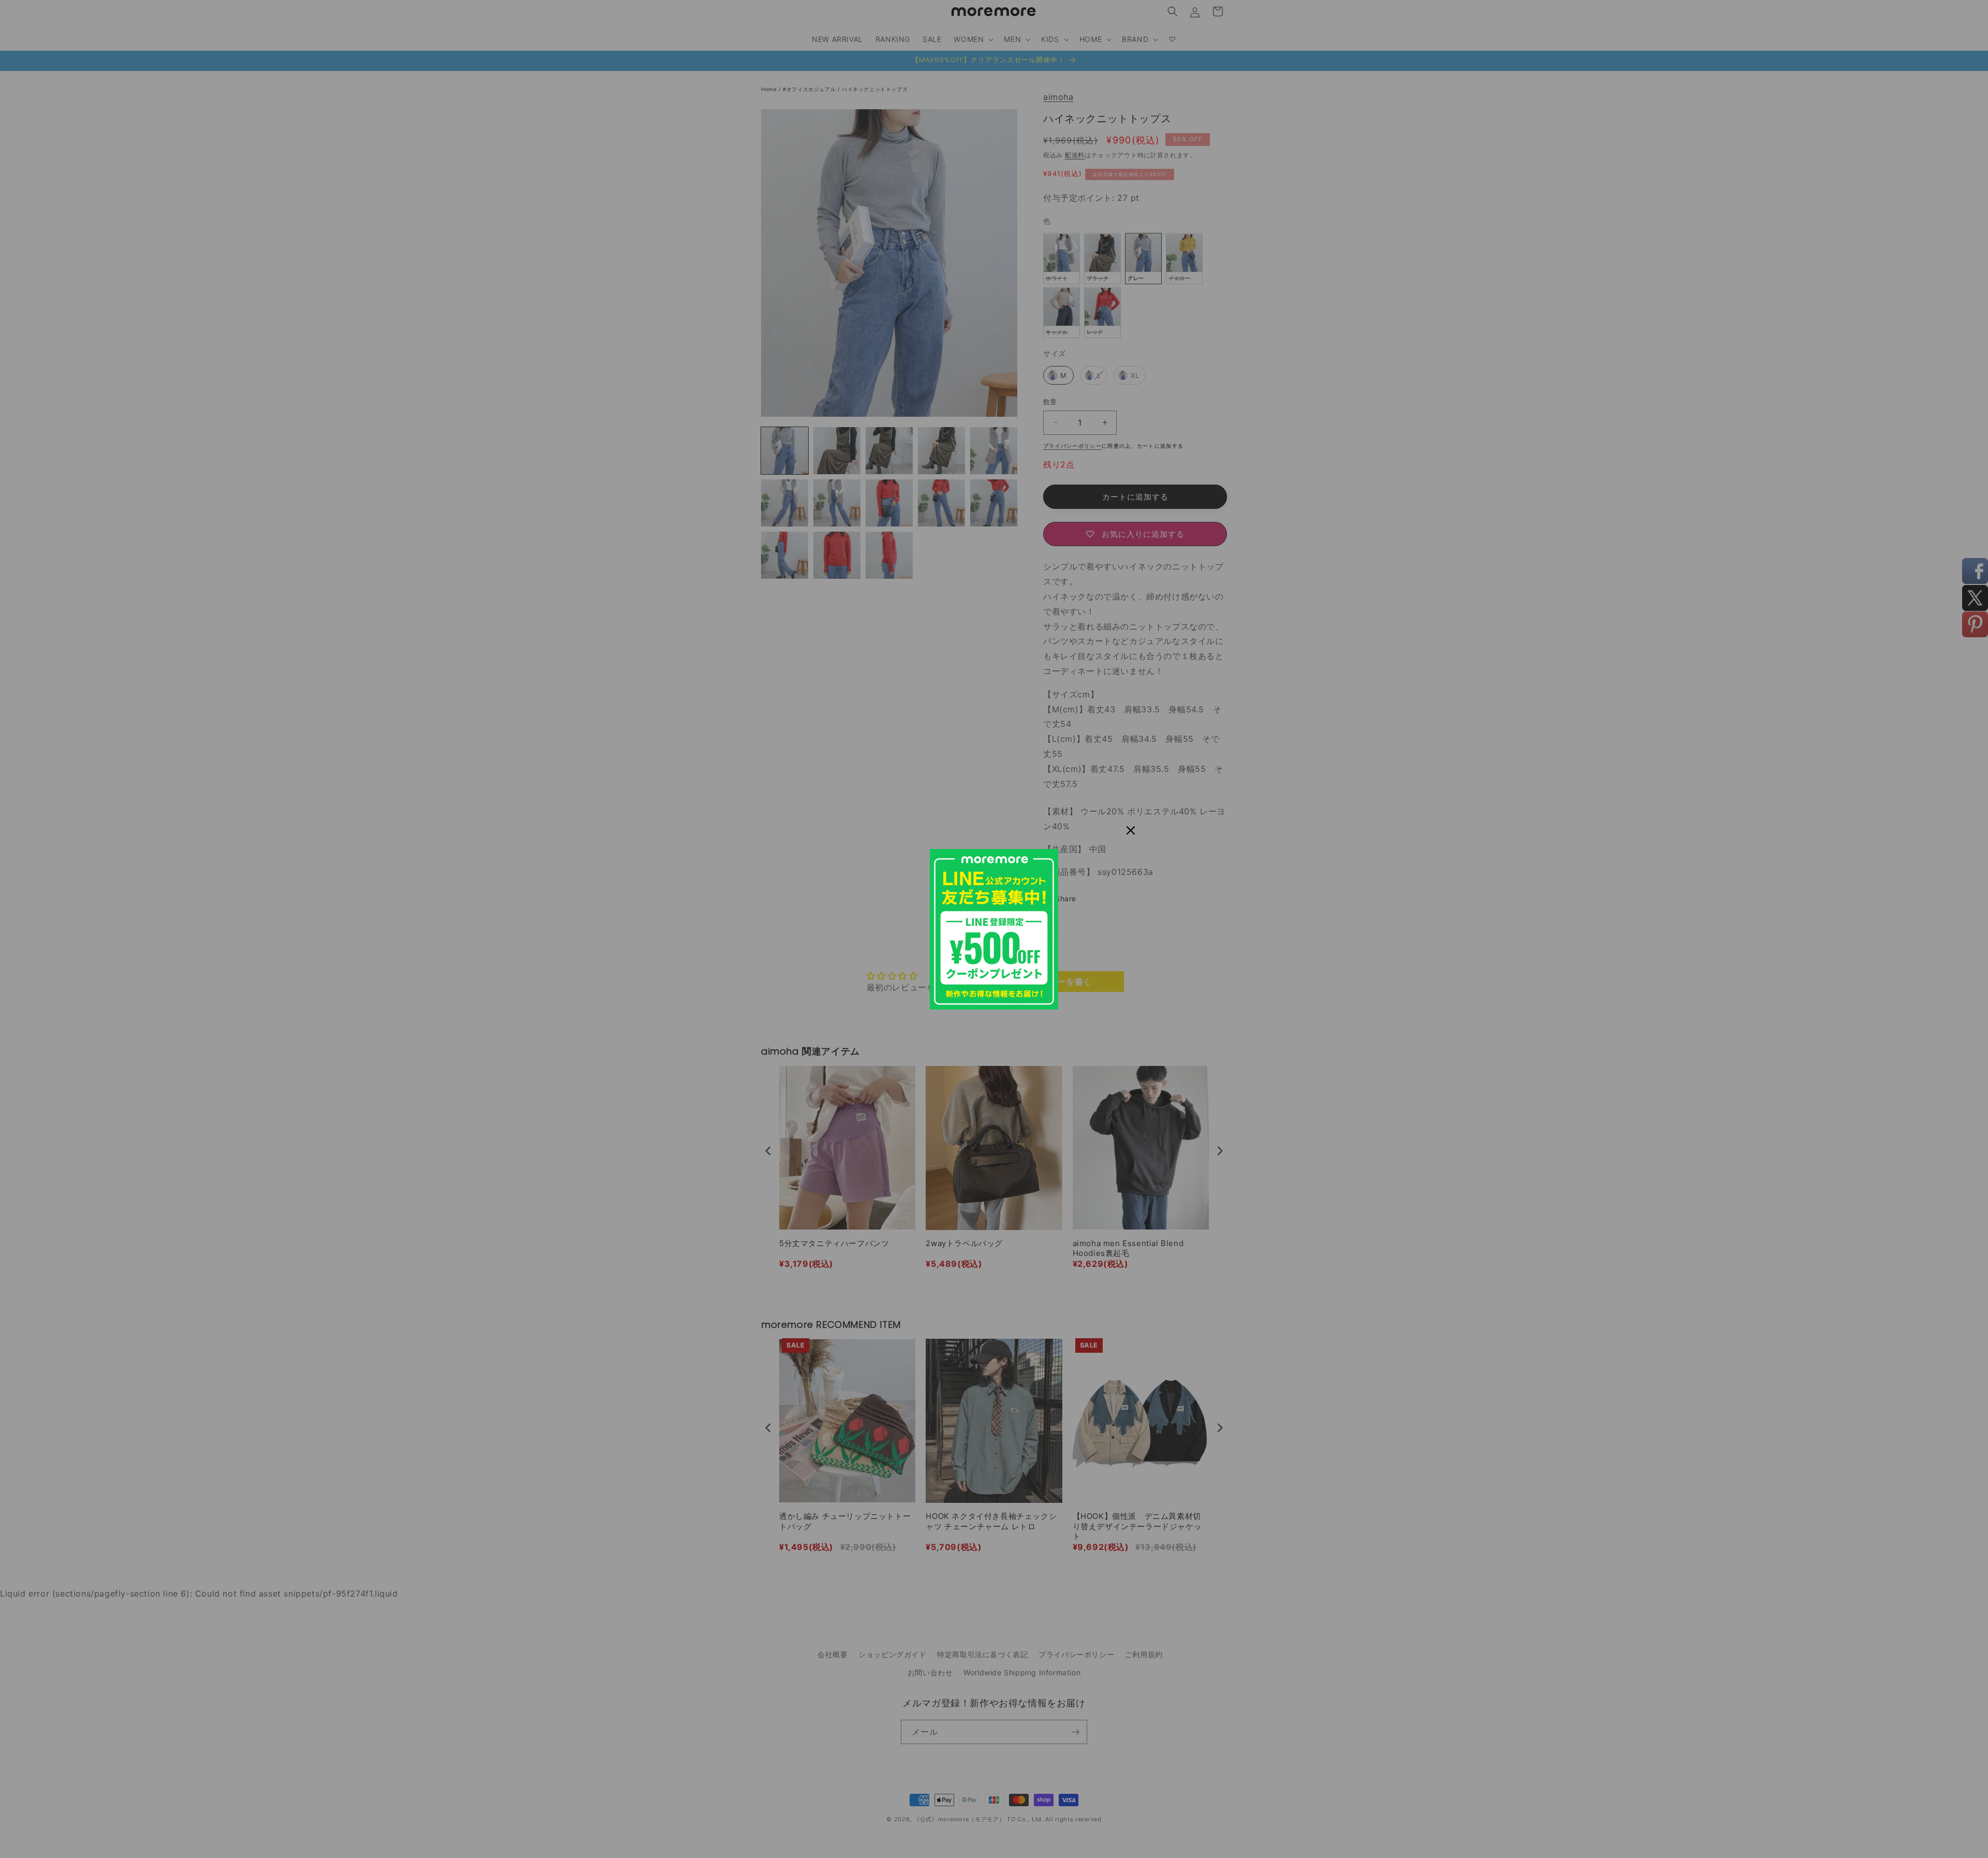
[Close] (1131, 830)
